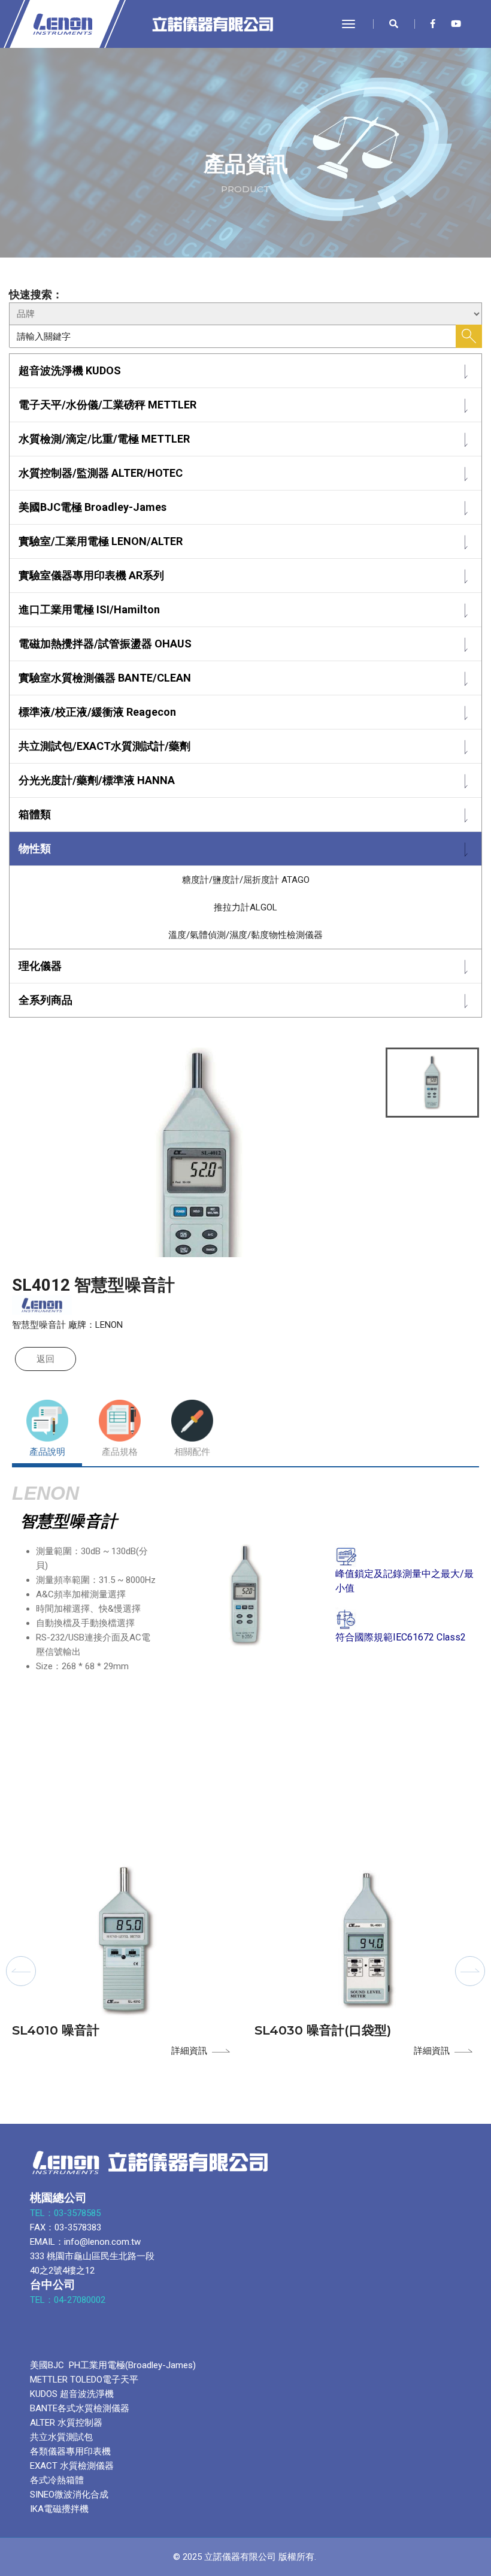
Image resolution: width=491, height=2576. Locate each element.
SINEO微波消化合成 (69, 2495)
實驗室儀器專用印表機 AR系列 (91, 575)
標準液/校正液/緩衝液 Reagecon (97, 712)
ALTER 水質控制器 (66, 2423)
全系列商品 (46, 1000)
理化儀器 (40, 966)
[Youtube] (453, 24)
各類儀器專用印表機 (70, 2451)
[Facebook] (433, 24)
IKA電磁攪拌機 (59, 2509)
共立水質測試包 (61, 2437)
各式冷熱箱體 (57, 2480)
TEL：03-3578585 (66, 2213)
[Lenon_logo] (123, 24)
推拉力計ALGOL (245, 907)
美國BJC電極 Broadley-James (93, 507)
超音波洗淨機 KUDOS (70, 370)
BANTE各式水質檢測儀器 (80, 2408)
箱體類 (35, 814)
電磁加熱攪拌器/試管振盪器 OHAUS (105, 644)
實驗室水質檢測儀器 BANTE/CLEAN (105, 678)
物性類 (35, 848)
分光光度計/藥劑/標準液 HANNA (97, 780)
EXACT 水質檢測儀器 (72, 2466)
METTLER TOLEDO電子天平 (84, 2380)
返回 (46, 1359)
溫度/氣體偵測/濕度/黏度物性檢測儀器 (245, 935)
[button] (21, 1971)
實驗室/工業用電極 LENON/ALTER (101, 541)
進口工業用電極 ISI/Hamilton (89, 609)
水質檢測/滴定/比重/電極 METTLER (104, 439)
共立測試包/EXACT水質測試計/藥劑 (104, 746)
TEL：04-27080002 (69, 2300)
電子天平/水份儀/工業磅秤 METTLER (107, 405)
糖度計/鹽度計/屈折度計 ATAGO (246, 880)
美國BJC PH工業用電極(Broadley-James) (113, 2365)
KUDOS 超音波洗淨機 (72, 2394)
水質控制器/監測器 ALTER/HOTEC (101, 473)
